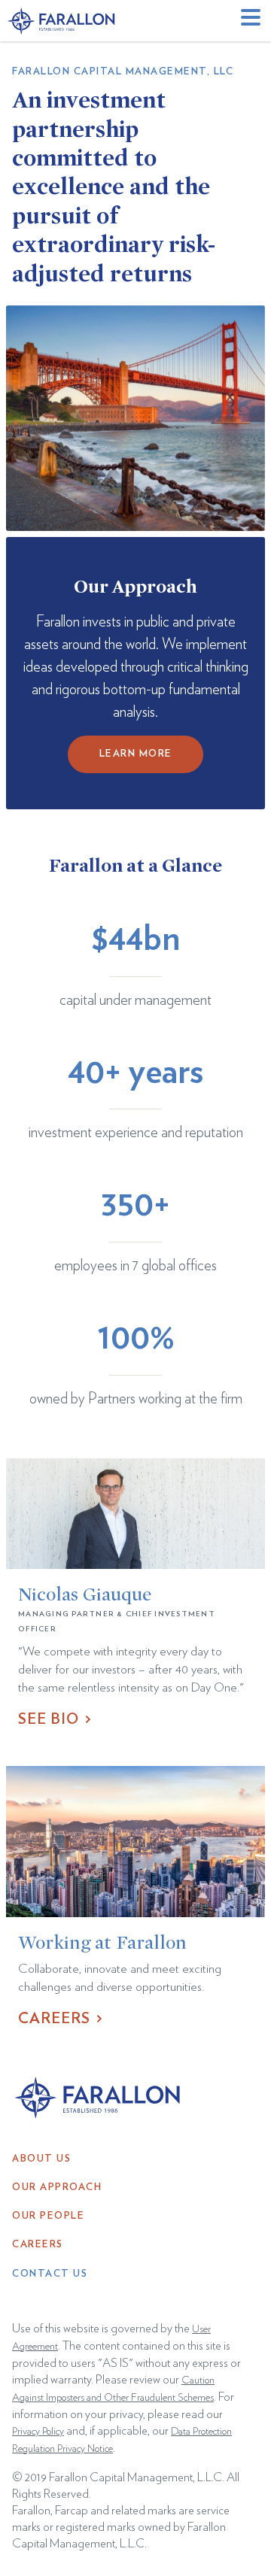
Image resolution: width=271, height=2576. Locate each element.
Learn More (136, 754)
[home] (62, 21)
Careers (54, 2019)
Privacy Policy (38, 2432)
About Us (41, 2159)
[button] (253, 21)
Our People (48, 2216)
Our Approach (57, 2188)
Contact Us (50, 2274)
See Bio (49, 1719)
